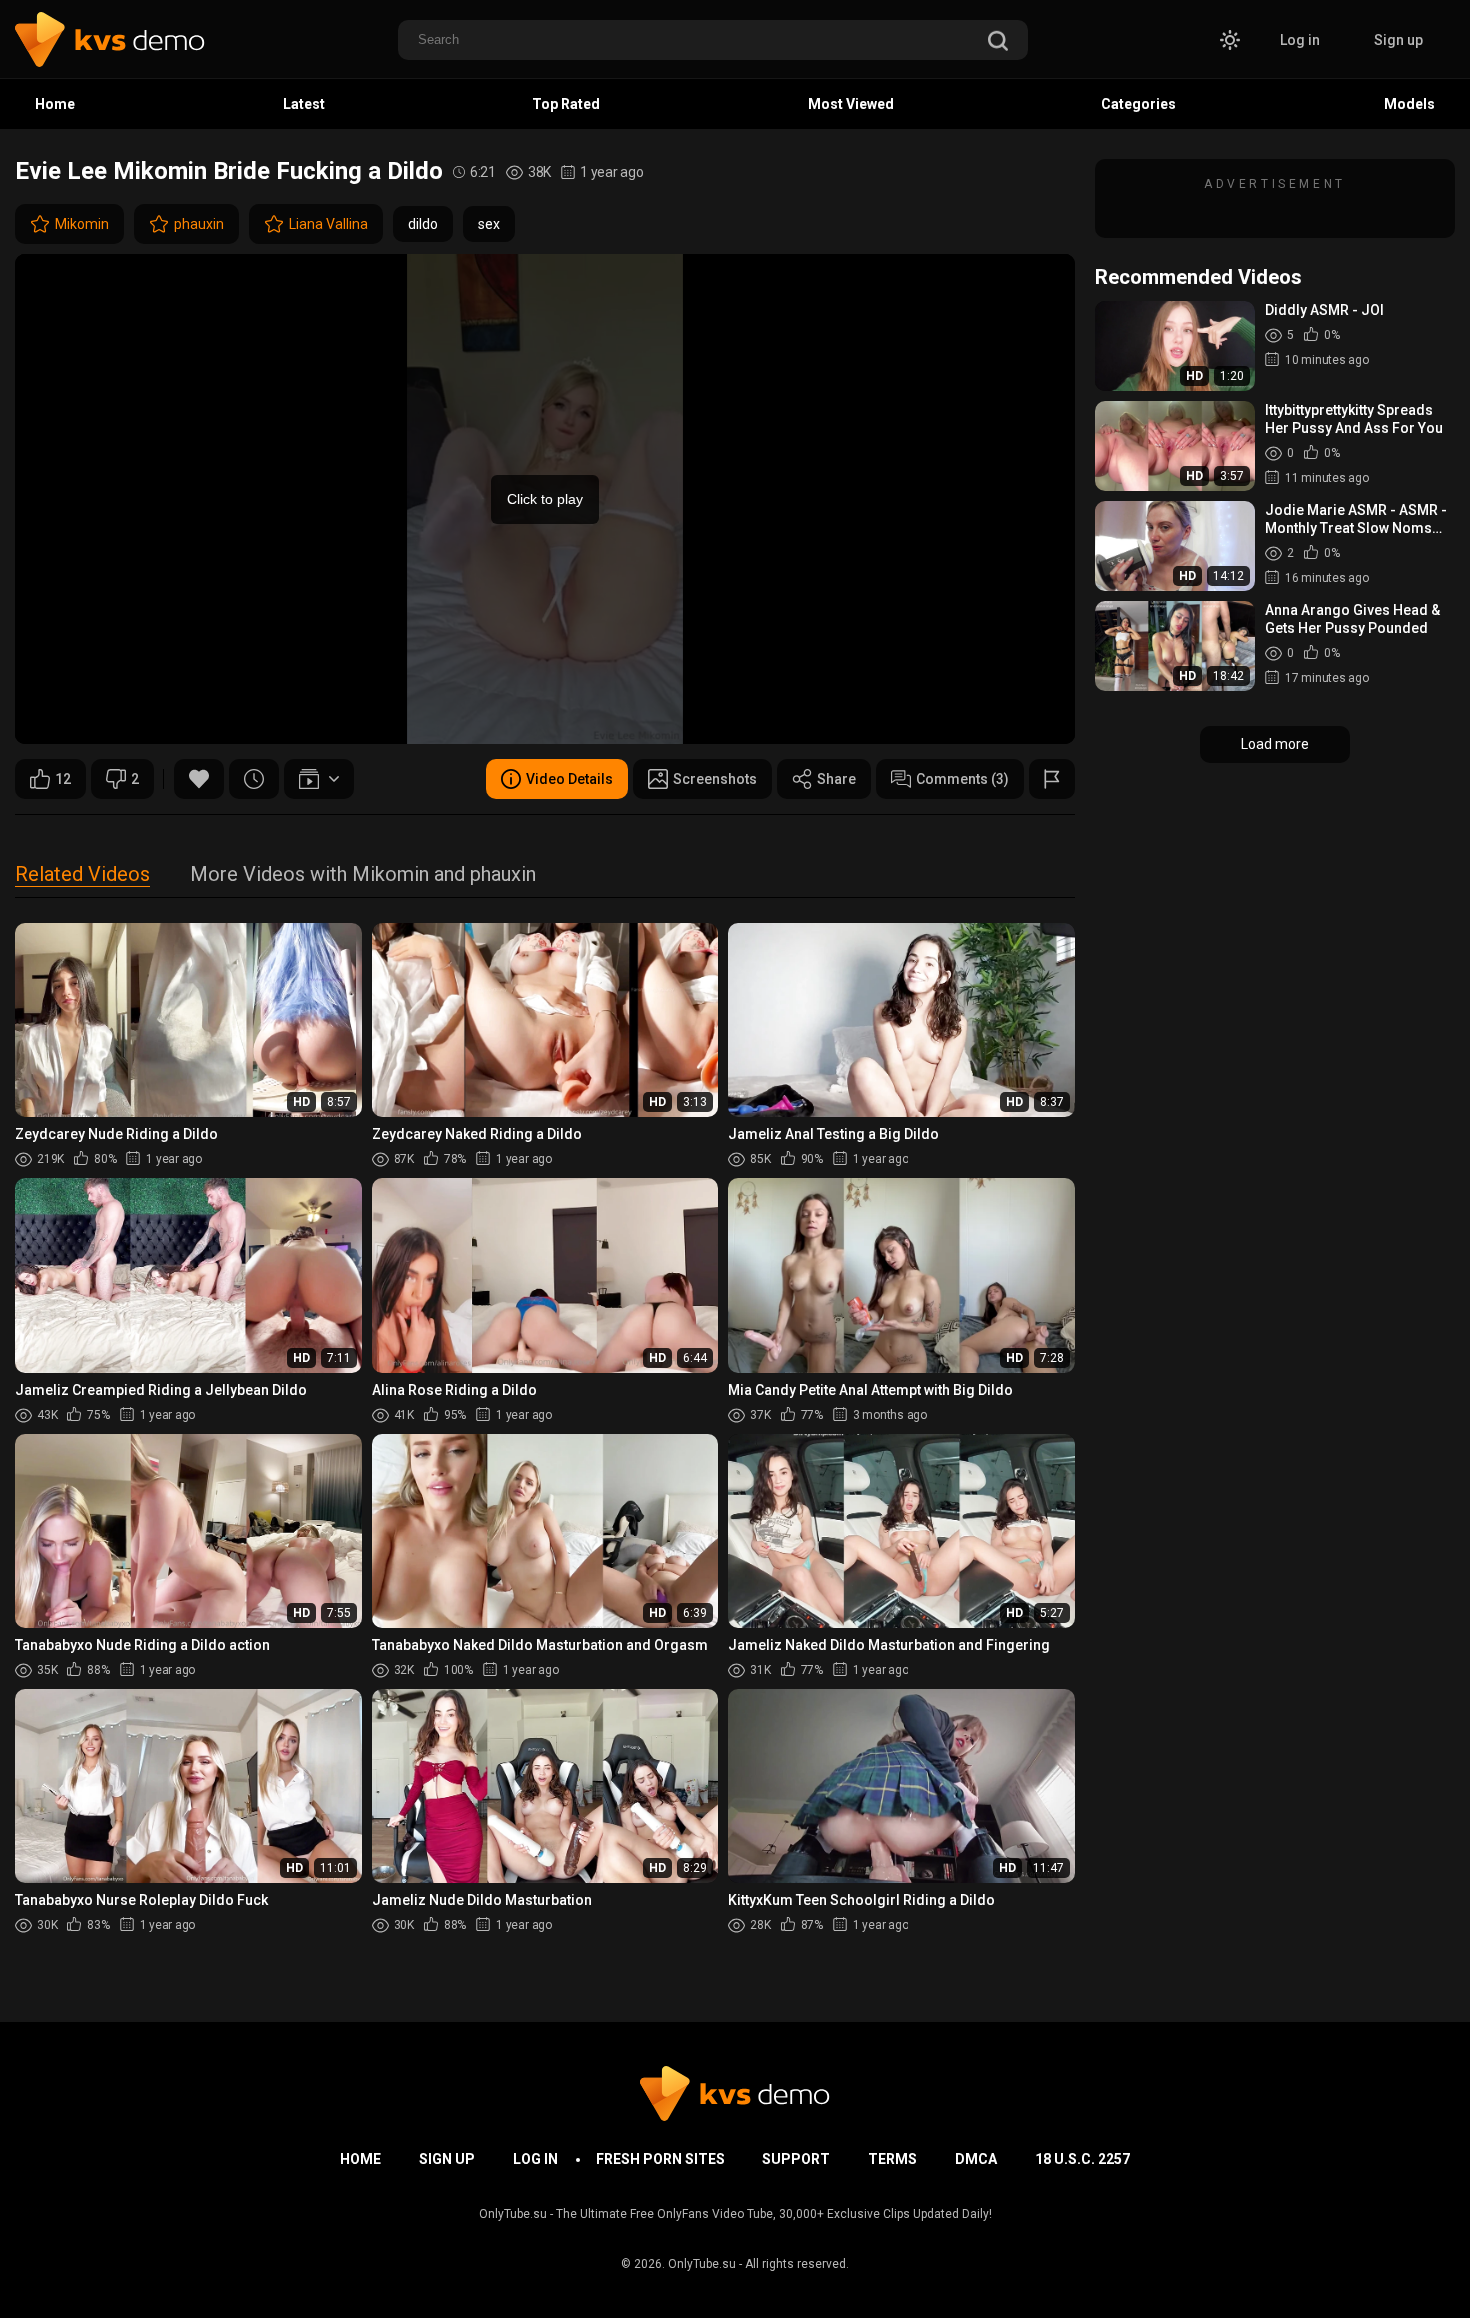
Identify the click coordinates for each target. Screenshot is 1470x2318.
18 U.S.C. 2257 (1082, 2159)
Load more (1275, 744)
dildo (423, 224)
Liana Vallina (328, 224)
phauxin (199, 224)
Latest (304, 104)
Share (836, 779)
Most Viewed (851, 104)
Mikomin (82, 224)
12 (63, 779)
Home (55, 104)
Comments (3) (962, 779)
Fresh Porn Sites (660, 2159)
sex (489, 224)
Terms (892, 2159)
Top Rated (566, 104)
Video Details (569, 779)
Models (1409, 104)
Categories (1138, 104)
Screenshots (715, 779)
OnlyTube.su (702, 2264)
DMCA (976, 2159)
